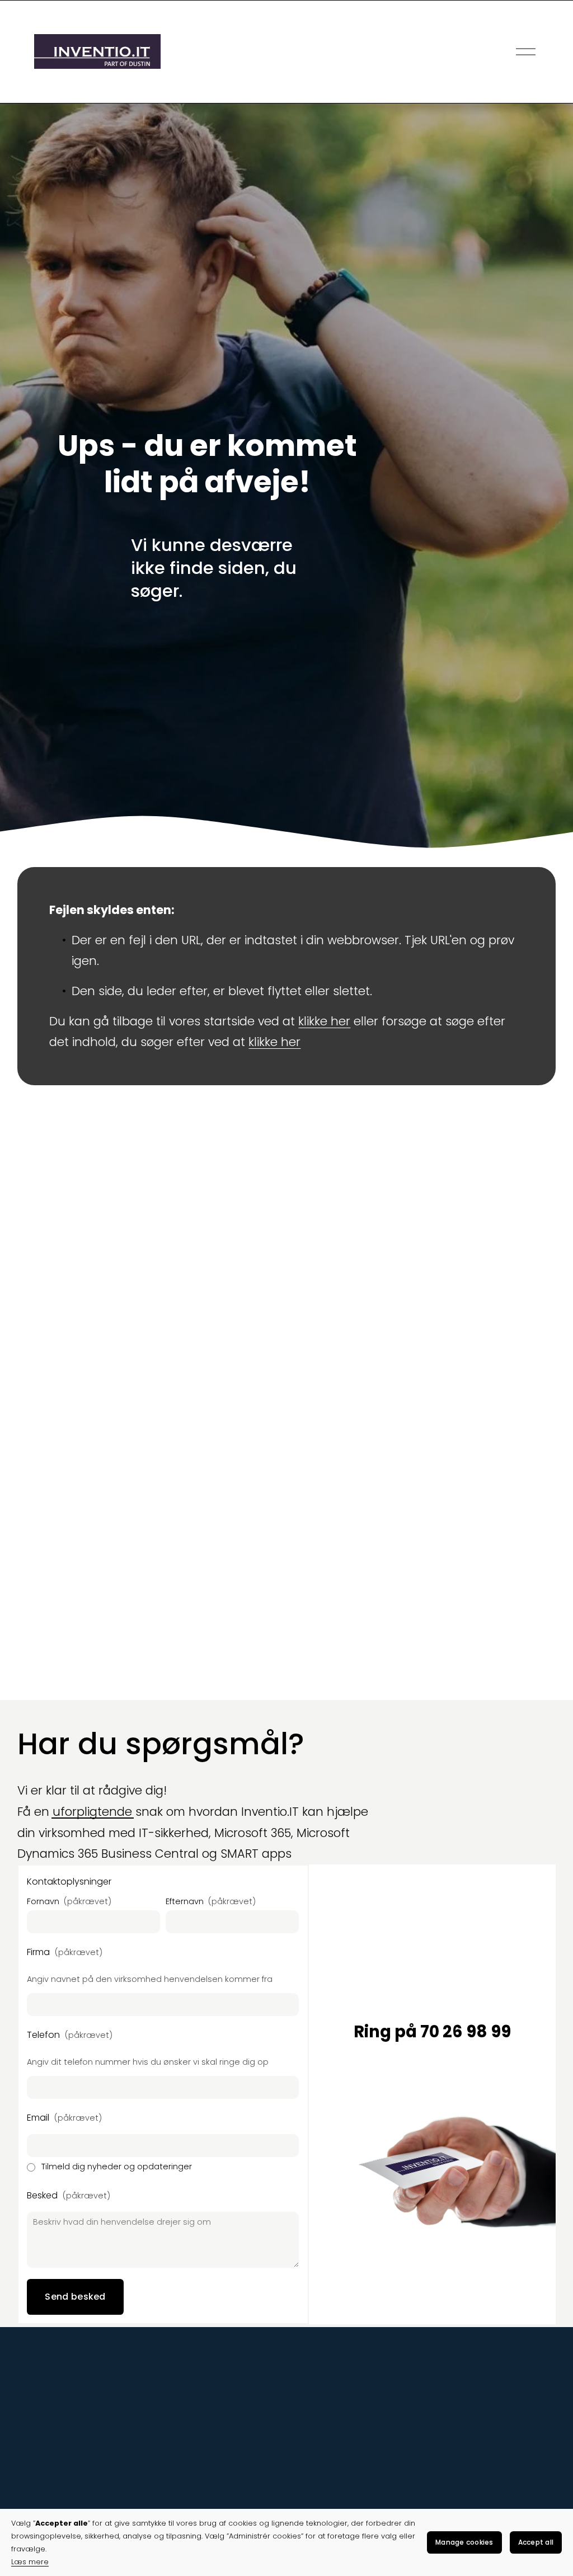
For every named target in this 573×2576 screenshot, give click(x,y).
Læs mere (30, 2562)
